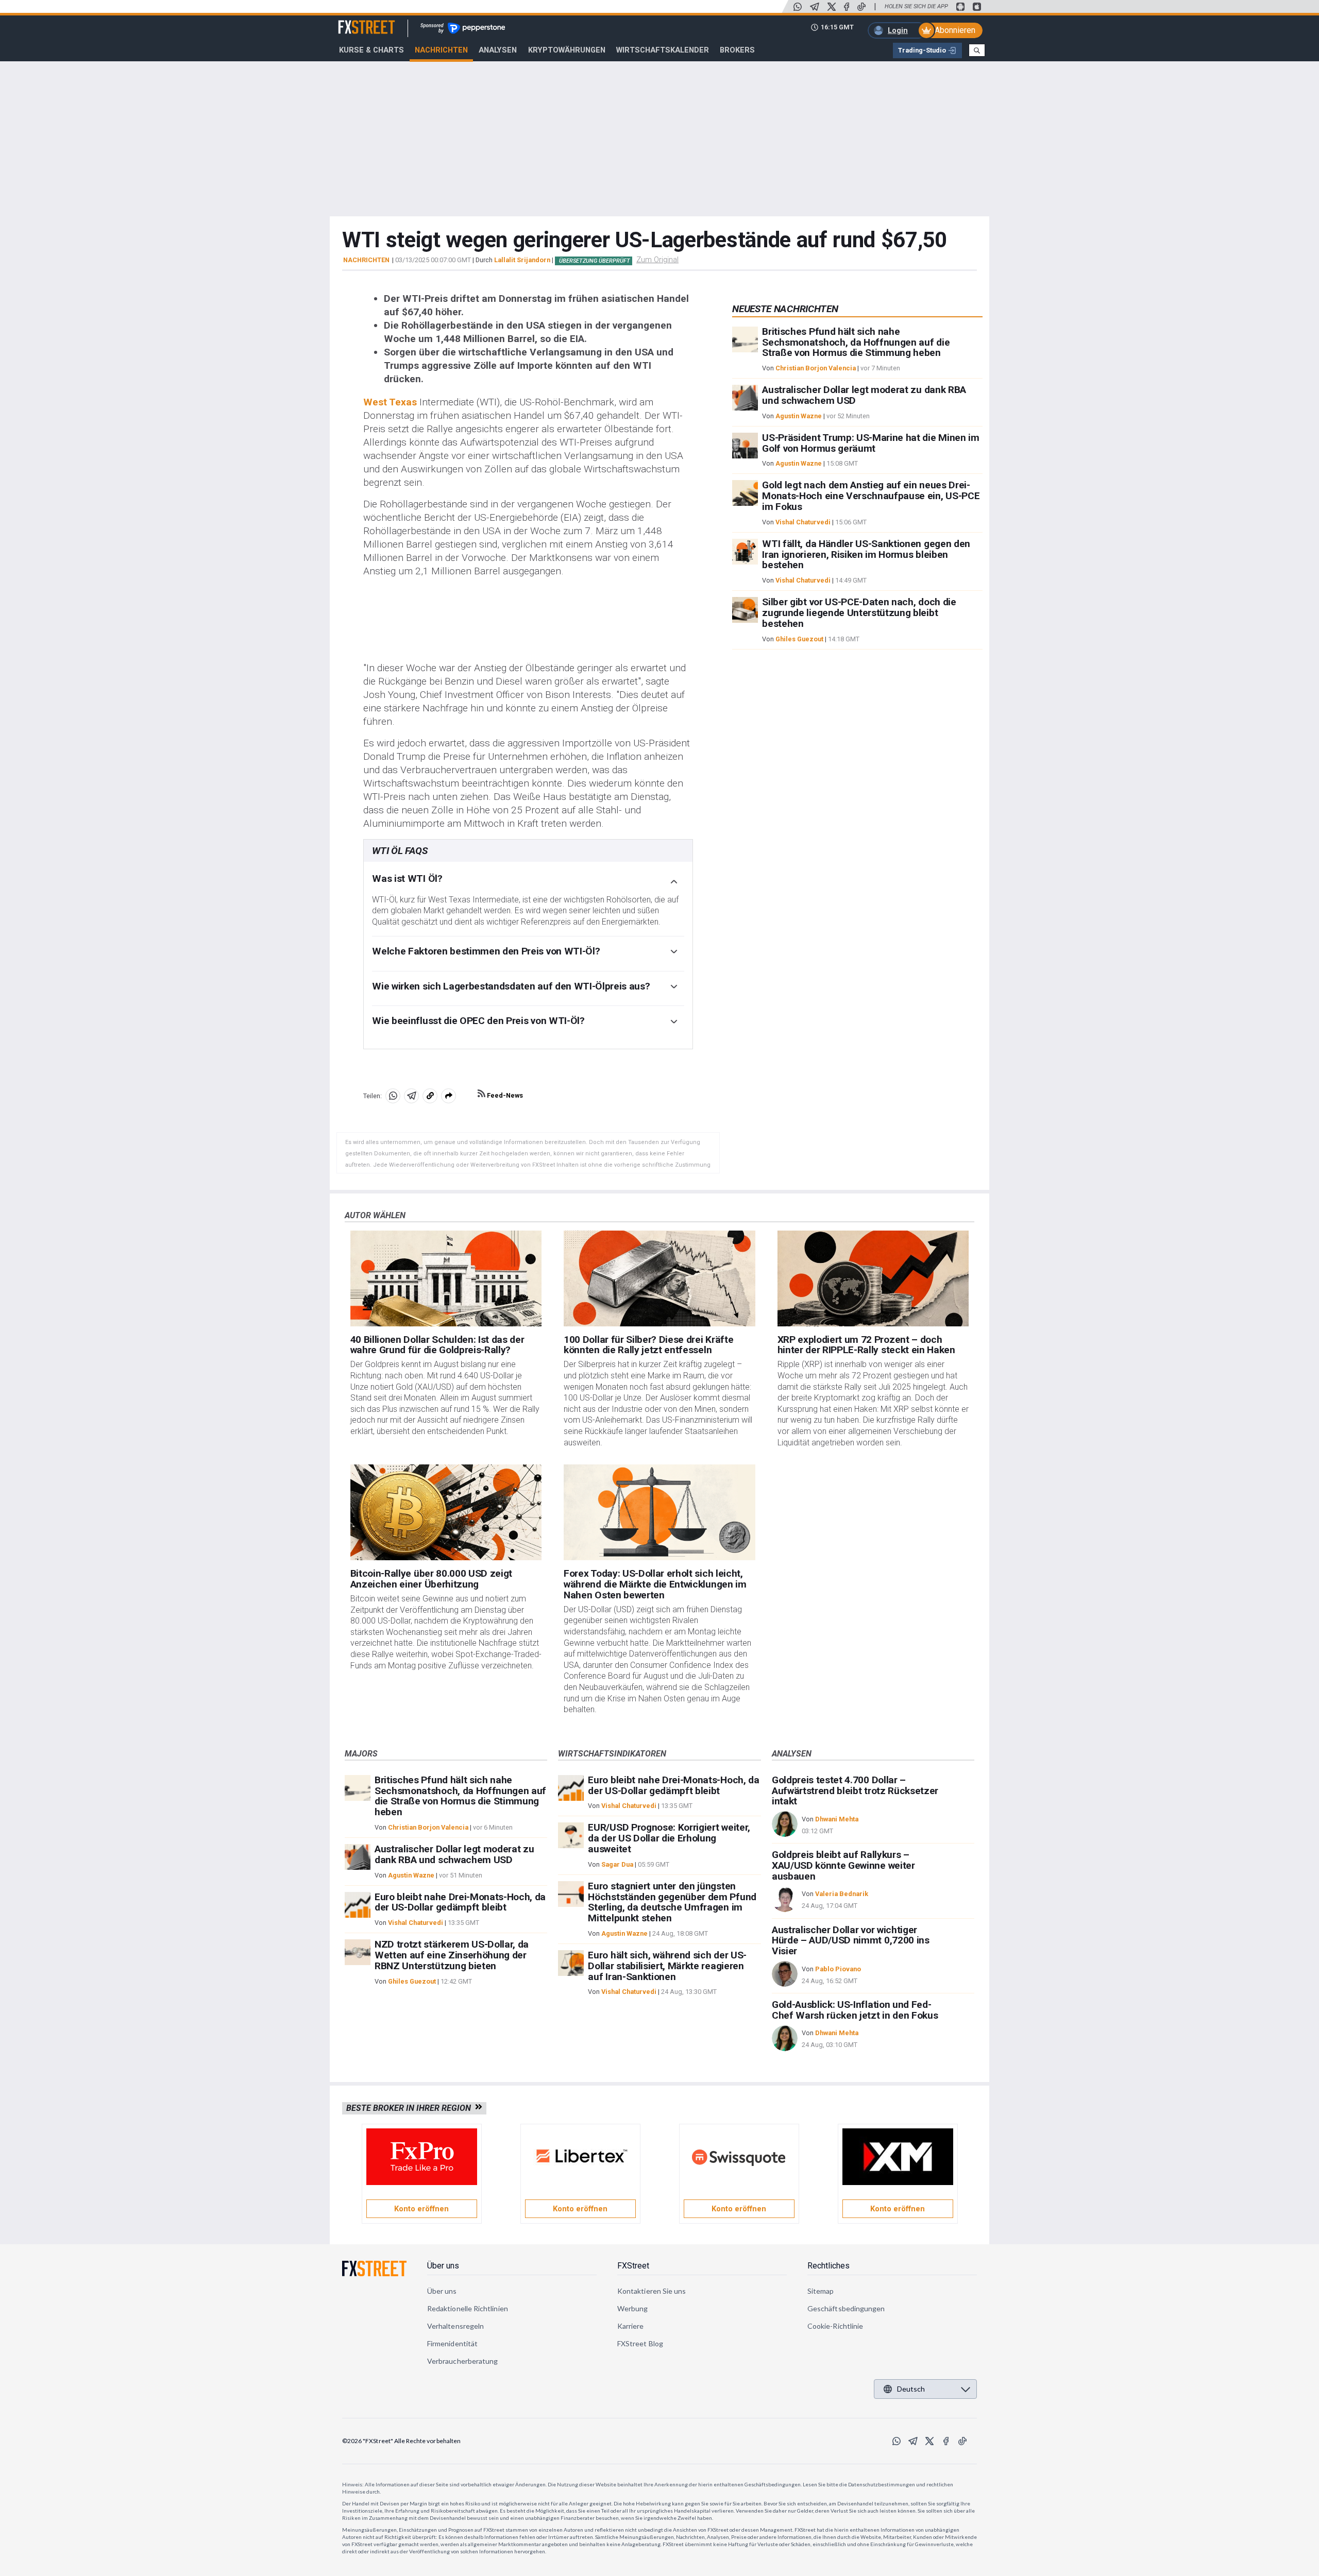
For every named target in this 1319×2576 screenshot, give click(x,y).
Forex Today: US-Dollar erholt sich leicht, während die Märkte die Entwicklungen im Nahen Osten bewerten (655, 1584)
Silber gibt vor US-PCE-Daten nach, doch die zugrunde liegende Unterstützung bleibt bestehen (859, 613)
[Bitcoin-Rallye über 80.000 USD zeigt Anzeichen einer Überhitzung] (446, 1512)
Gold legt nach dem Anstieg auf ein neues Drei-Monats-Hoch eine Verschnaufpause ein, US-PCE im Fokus (871, 496)
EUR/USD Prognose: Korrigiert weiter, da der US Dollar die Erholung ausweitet (669, 1838)
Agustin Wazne (799, 416)
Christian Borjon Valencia (816, 368)
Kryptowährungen (567, 50)
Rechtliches (828, 2266)
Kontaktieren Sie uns (652, 2291)
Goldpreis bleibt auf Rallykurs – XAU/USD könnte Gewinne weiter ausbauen (843, 1865)
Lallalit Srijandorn (522, 260)
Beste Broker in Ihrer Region (411, 2108)
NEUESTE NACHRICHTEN (785, 309)
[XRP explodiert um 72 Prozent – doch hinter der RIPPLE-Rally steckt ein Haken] (873, 1278)
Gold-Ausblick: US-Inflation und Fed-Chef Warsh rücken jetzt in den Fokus (855, 2010)
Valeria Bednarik (842, 1894)
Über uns (443, 2266)
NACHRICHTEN (366, 260)
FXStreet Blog (640, 2343)
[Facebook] (847, 7)
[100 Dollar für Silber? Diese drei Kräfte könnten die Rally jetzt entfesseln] (659, 1278)
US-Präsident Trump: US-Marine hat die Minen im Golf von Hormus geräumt (870, 443)
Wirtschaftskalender (663, 50)
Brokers (737, 50)
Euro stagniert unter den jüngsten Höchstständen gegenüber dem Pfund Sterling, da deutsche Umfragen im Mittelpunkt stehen (672, 1902)
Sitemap (821, 2291)
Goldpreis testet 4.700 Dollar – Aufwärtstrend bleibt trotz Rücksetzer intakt (855, 1791)
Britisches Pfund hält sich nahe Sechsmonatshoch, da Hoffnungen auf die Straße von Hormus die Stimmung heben (856, 342)
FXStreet (354, 21)
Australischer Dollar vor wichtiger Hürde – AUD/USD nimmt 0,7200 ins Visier (851, 1941)
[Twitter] (832, 7)
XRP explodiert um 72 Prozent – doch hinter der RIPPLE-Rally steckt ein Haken (866, 1345)
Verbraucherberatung (462, 2361)
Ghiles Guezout (799, 639)
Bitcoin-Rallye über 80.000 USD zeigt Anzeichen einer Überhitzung (431, 1579)
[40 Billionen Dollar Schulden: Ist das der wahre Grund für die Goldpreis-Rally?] (446, 1278)
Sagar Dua (617, 1864)
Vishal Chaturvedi (803, 522)
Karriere (631, 2326)
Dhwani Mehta (837, 1819)
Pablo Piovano (838, 1969)
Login (898, 30)
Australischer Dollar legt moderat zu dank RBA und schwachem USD (864, 395)
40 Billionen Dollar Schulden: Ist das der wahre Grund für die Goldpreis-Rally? (437, 1345)
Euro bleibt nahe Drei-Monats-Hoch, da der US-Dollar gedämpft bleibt (460, 1902)
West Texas (390, 402)
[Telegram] (815, 7)
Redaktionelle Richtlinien (468, 2308)
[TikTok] (861, 7)
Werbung (633, 2308)
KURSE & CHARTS (371, 50)
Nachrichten (441, 50)
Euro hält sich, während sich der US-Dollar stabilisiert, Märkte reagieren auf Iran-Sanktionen (667, 1966)
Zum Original (657, 260)
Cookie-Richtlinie (835, 2326)
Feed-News (504, 1095)
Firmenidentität (452, 2343)
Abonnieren (955, 30)
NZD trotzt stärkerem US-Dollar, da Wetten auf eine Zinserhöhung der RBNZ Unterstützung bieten (452, 1955)
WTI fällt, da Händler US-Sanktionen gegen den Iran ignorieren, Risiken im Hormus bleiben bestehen (866, 555)
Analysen (498, 50)
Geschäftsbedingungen (846, 2308)
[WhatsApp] (798, 7)
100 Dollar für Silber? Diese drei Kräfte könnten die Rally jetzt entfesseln (648, 1345)
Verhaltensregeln (455, 2326)
